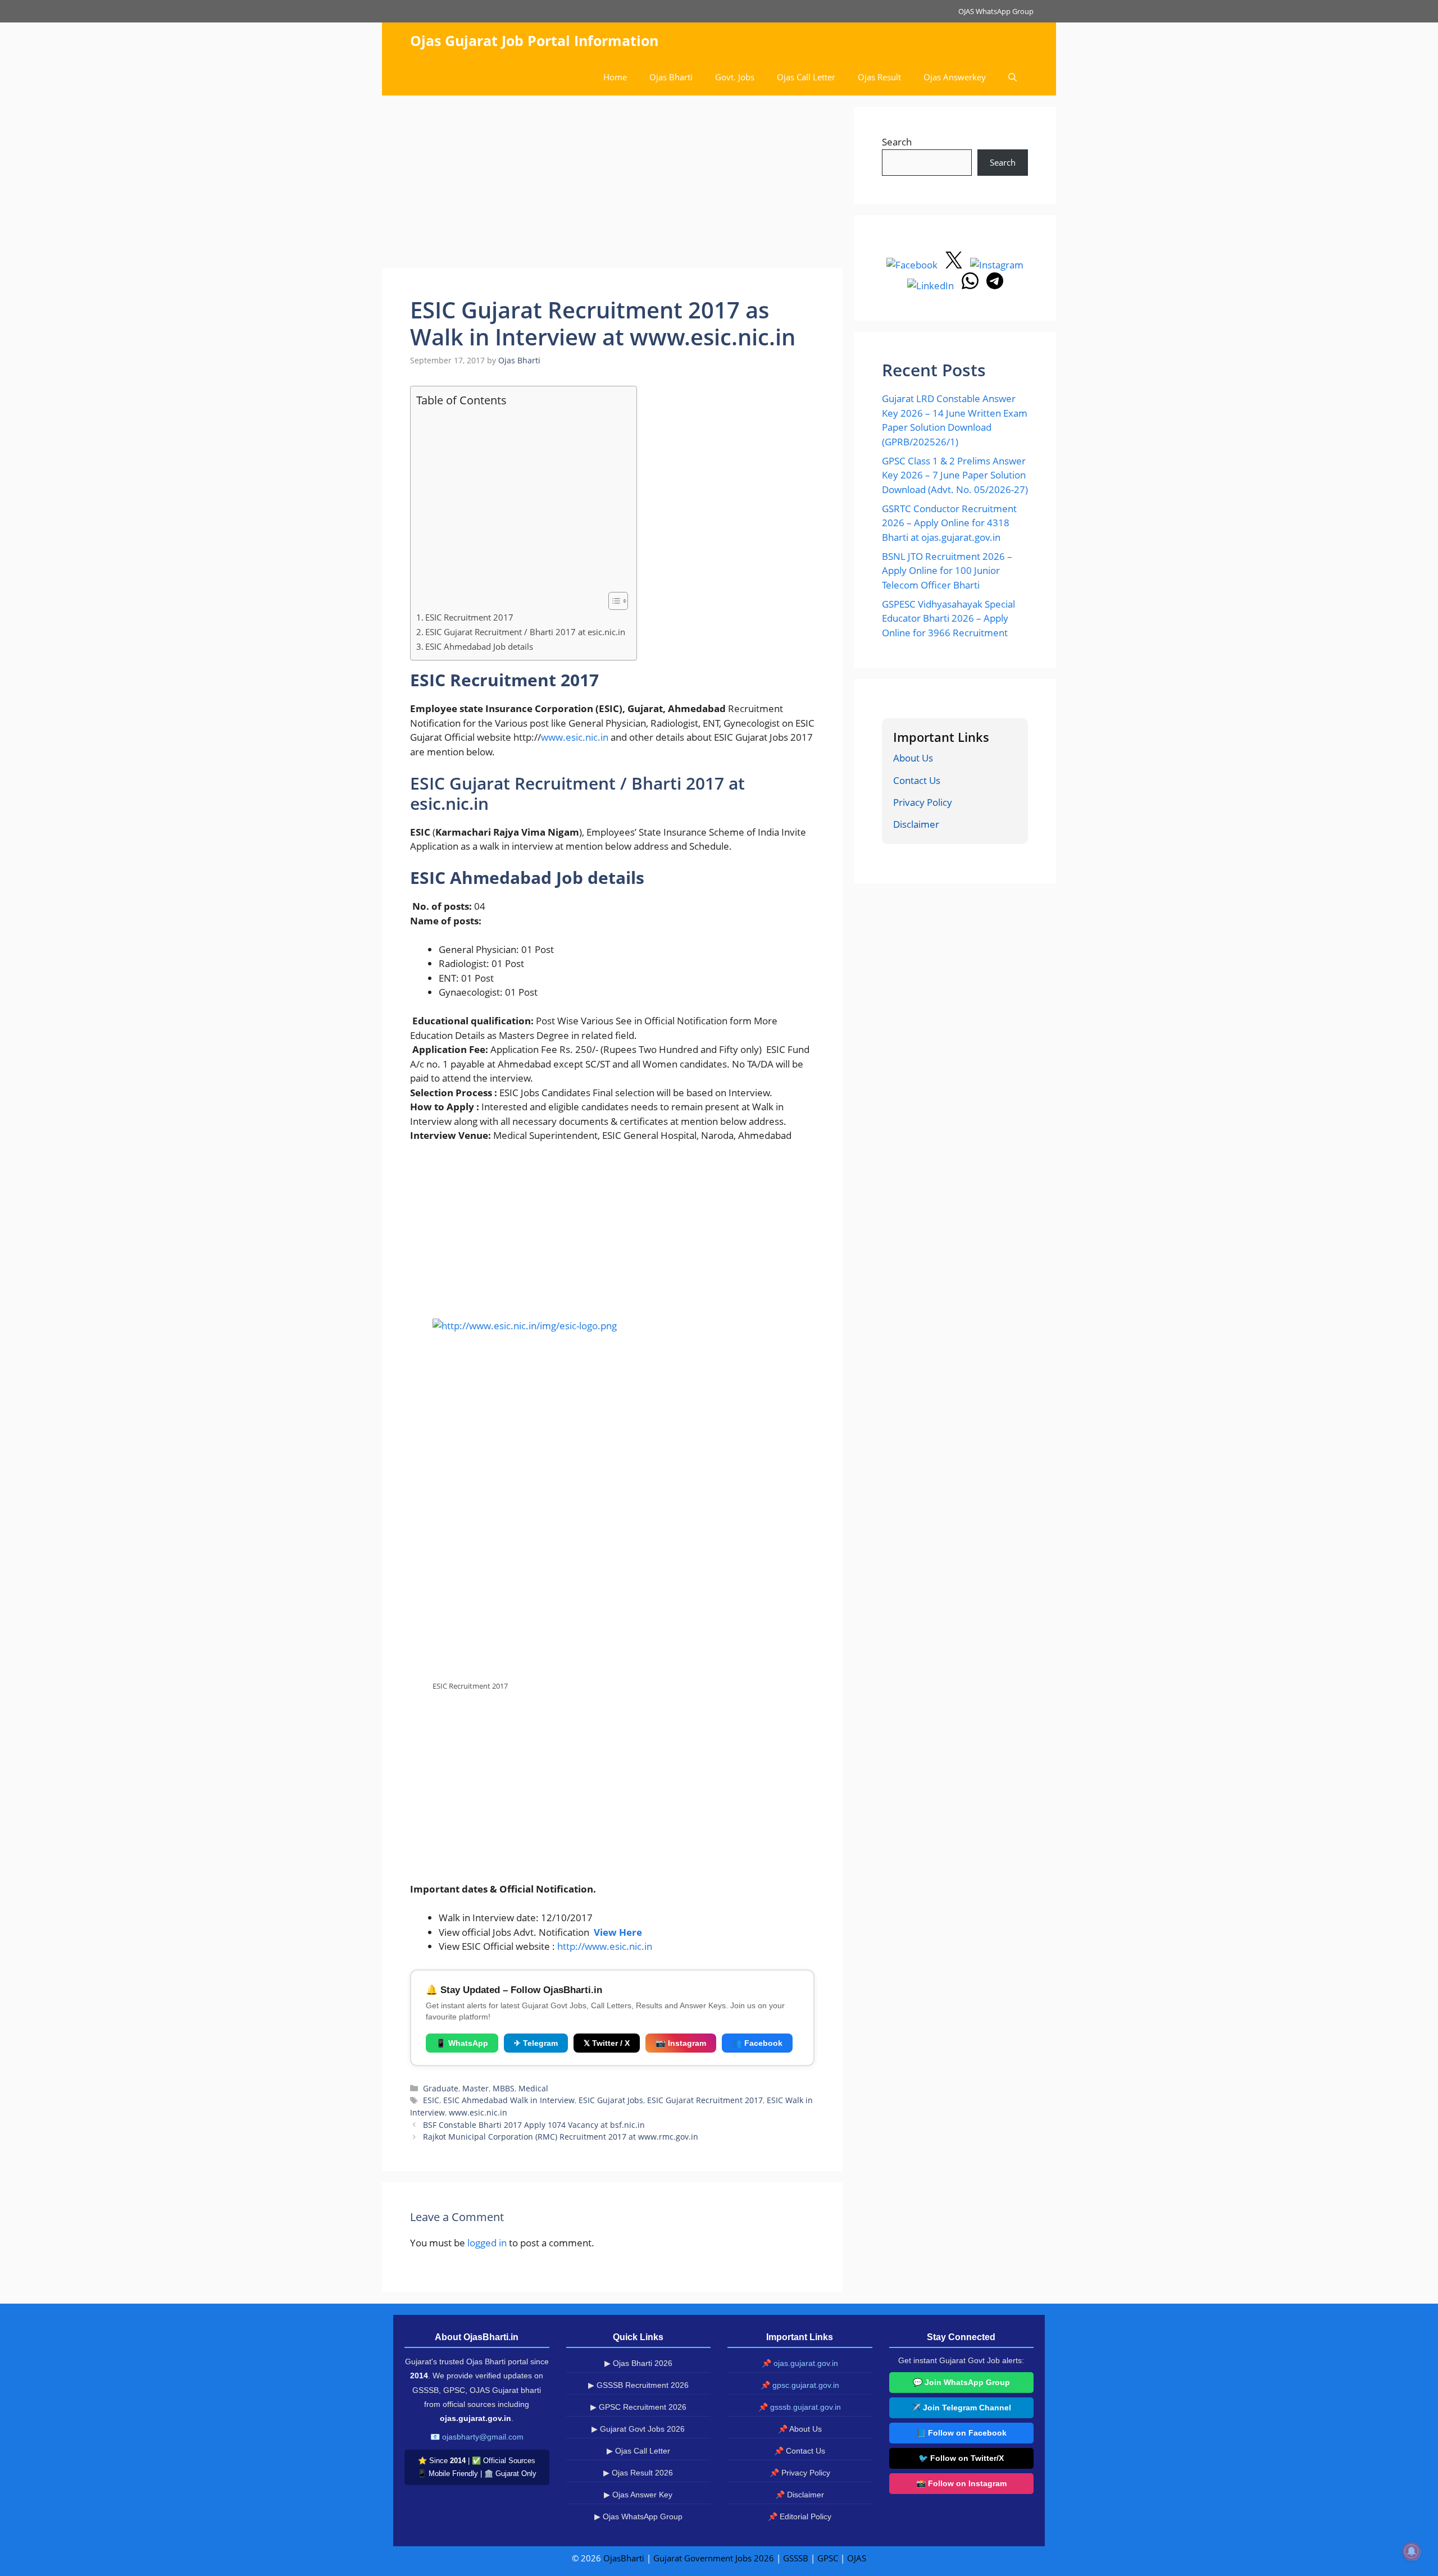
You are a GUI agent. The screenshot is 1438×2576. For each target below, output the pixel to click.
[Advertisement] (612, 185)
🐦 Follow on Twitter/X (961, 2458)
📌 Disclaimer (800, 2495)
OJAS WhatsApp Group (996, 11)
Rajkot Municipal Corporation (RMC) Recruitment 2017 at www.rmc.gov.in (561, 2137)
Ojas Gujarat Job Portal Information (534, 40)
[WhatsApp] (971, 286)
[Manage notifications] (1412, 2551)
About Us (913, 758)
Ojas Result (879, 77)
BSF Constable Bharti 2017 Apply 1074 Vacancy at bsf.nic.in (534, 2125)
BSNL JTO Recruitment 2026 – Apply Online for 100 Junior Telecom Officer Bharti (947, 571)
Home (615, 77)
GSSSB (796, 2558)
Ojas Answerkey (955, 77)
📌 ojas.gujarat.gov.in (800, 2363)
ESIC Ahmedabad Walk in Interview (509, 2100)
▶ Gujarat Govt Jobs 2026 (638, 2429)
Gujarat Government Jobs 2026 (714, 2558)
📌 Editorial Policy (800, 2516)
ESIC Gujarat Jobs (611, 2100)
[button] (1012, 77)
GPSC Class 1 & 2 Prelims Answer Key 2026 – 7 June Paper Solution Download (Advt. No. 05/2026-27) (955, 475)
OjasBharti (624, 2558)
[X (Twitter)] (955, 265)
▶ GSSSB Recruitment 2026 (638, 2385)
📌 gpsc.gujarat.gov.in (800, 2385)
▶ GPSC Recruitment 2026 (638, 2407)
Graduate (441, 2088)
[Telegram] (995, 286)
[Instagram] (997, 265)
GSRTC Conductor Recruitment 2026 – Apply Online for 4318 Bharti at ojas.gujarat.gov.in (949, 523)
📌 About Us (800, 2429)
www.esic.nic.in (575, 737)
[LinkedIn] (932, 286)
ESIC (431, 2100)
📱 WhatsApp (462, 2043)
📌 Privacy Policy (800, 2473)
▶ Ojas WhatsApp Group (638, 2516)
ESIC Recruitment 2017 (469, 617)
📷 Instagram (681, 2043)
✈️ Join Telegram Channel (961, 2408)
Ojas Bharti (671, 77)
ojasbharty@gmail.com (483, 2437)
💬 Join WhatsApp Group (961, 2382)
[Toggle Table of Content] (613, 601)
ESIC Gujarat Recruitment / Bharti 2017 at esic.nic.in (525, 632)
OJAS (857, 2558)
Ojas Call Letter (806, 77)
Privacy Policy (923, 802)
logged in (487, 2243)
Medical (533, 2088)
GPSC (828, 2558)
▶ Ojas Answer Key (638, 2495)
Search (897, 142)
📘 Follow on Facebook (961, 2433)
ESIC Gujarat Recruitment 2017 (705, 2100)
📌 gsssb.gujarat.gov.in (800, 2407)
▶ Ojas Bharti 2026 (638, 2363)
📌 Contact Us (800, 2451)
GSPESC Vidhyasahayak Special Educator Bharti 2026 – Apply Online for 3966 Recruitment (948, 618)
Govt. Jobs (735, 77)
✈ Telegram (536, 2043)
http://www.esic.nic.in (605, 1946)
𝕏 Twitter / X (607, 2043)
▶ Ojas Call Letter (638, 2451)
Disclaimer (916, 824)
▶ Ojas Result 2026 (638, 2473)
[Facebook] (913, 265)
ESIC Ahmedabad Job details (479, 646)
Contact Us (917, 780)
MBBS (504, 2088)
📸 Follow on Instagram (961, 2483)
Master (475, 2088)
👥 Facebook (757, 2043)
